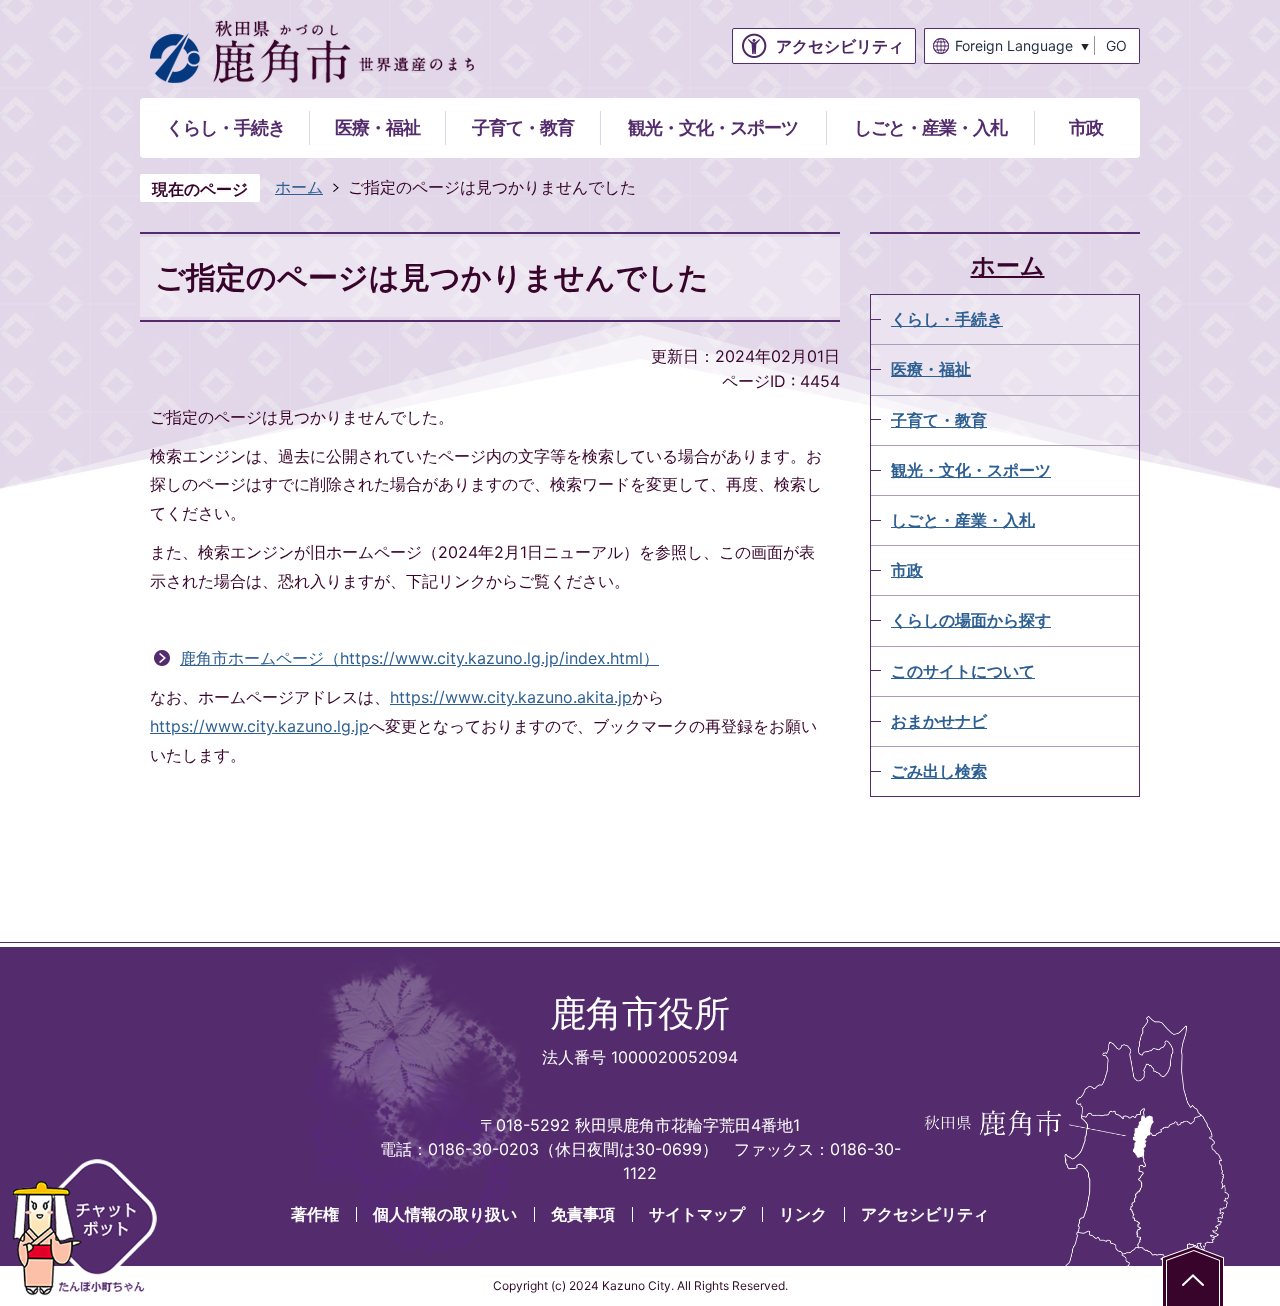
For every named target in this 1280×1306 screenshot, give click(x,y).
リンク (803, 1214)
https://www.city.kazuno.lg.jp (259, 726)
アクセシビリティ (925, 1214)
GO (1116, 45)
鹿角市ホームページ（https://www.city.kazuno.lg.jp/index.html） (419, 658)
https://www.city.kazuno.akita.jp (511, 697)
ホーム (299, 187)
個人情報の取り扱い (445, 1214)
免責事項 (583, 1214)
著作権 (315, 1214)
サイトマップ (697, 1214)
